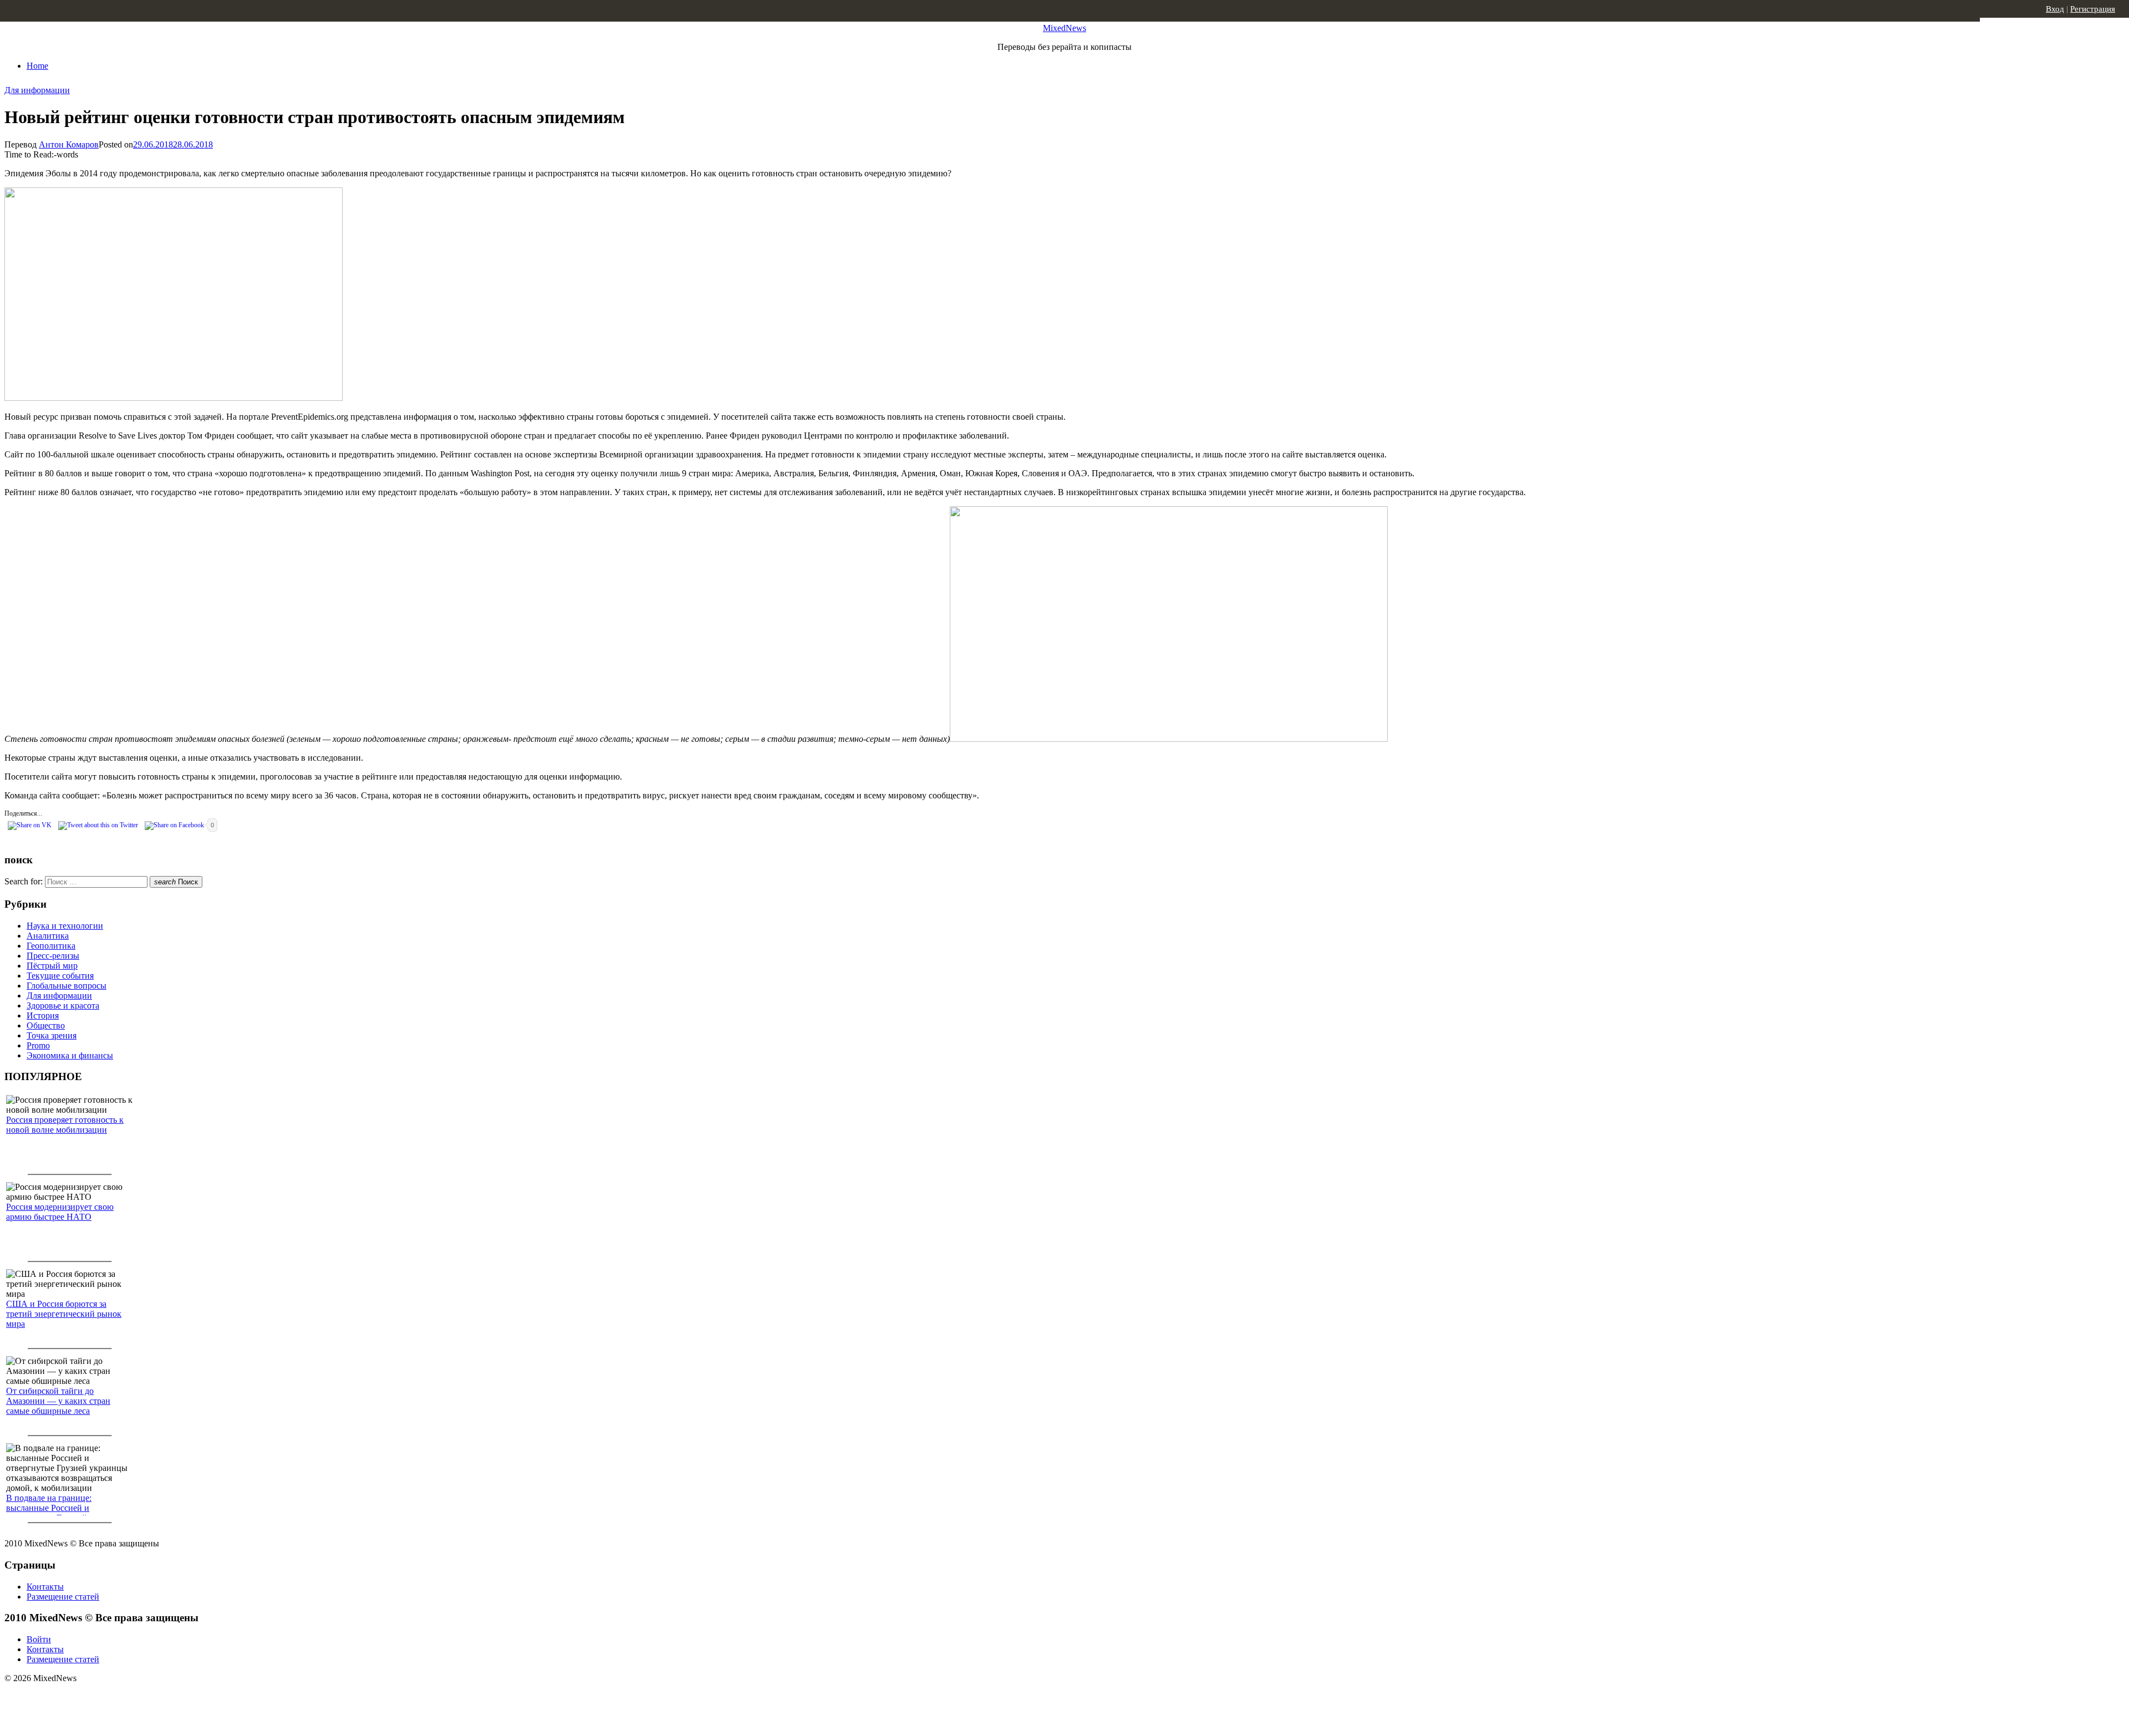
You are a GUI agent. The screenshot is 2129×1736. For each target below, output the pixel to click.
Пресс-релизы (53, 956)
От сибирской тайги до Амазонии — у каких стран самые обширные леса (58, 1401)
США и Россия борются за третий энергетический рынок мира (64, 1314)
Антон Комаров (69, 144)
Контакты (45, 1587)
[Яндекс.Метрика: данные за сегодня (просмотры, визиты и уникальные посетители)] (91, 1698)
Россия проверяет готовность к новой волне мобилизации (65, 1125)
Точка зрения (52, 1035)
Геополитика (51, 946)
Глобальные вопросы (67, 986)
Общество (46, 1025)
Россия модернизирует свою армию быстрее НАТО (60, 1212)
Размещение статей (63, 1597)
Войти (39, 1639)
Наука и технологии (65, 926)
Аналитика (48, 936)
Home (37, 66)
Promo (38, 1045)
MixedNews (1064, 28)
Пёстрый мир (52, 966)
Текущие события (60, 976)
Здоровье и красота (63, 1006)
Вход (2055, 9)
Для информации (37, 90)
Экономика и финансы (70, 1055)
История (43, 1015)
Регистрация (2093, 9)
